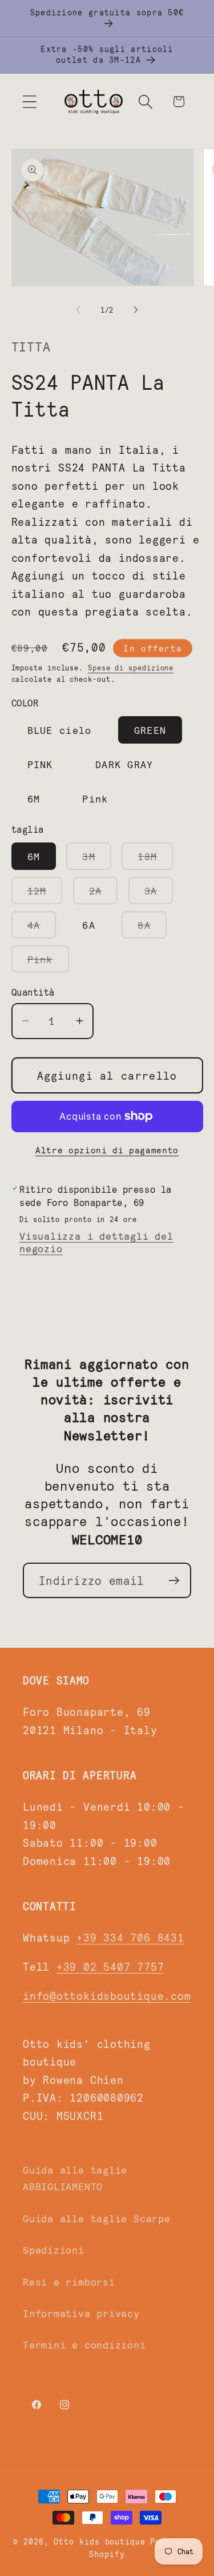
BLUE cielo (60, 730)
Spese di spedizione (131, 668)
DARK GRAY (124, 764)
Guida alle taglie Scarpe (97, 2218)
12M (45, 894)
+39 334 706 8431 (130, 1937)
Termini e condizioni (84, 2345)
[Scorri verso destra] (136, 310)
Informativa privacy (81, 2313)
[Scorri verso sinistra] (78, 310)
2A (104, 894)
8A (152, 928)
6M (34, 798)
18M (155, 860)
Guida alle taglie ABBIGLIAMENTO (75, 2178)
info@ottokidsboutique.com (107, 1995)
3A (159, 894)
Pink (95, 798)
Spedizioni (54, 2250)
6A (89, 925)
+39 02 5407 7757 (110, 1966)
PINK (40, 764)
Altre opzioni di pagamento (107, 1150)
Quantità (33, 992)
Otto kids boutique (99, 2541)
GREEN (150, 730)
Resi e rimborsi (69, 2282)
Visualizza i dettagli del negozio (96, 1242)
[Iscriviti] (174, 1581)
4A (42, 928)
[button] (29, 101)
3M (97, 860)
